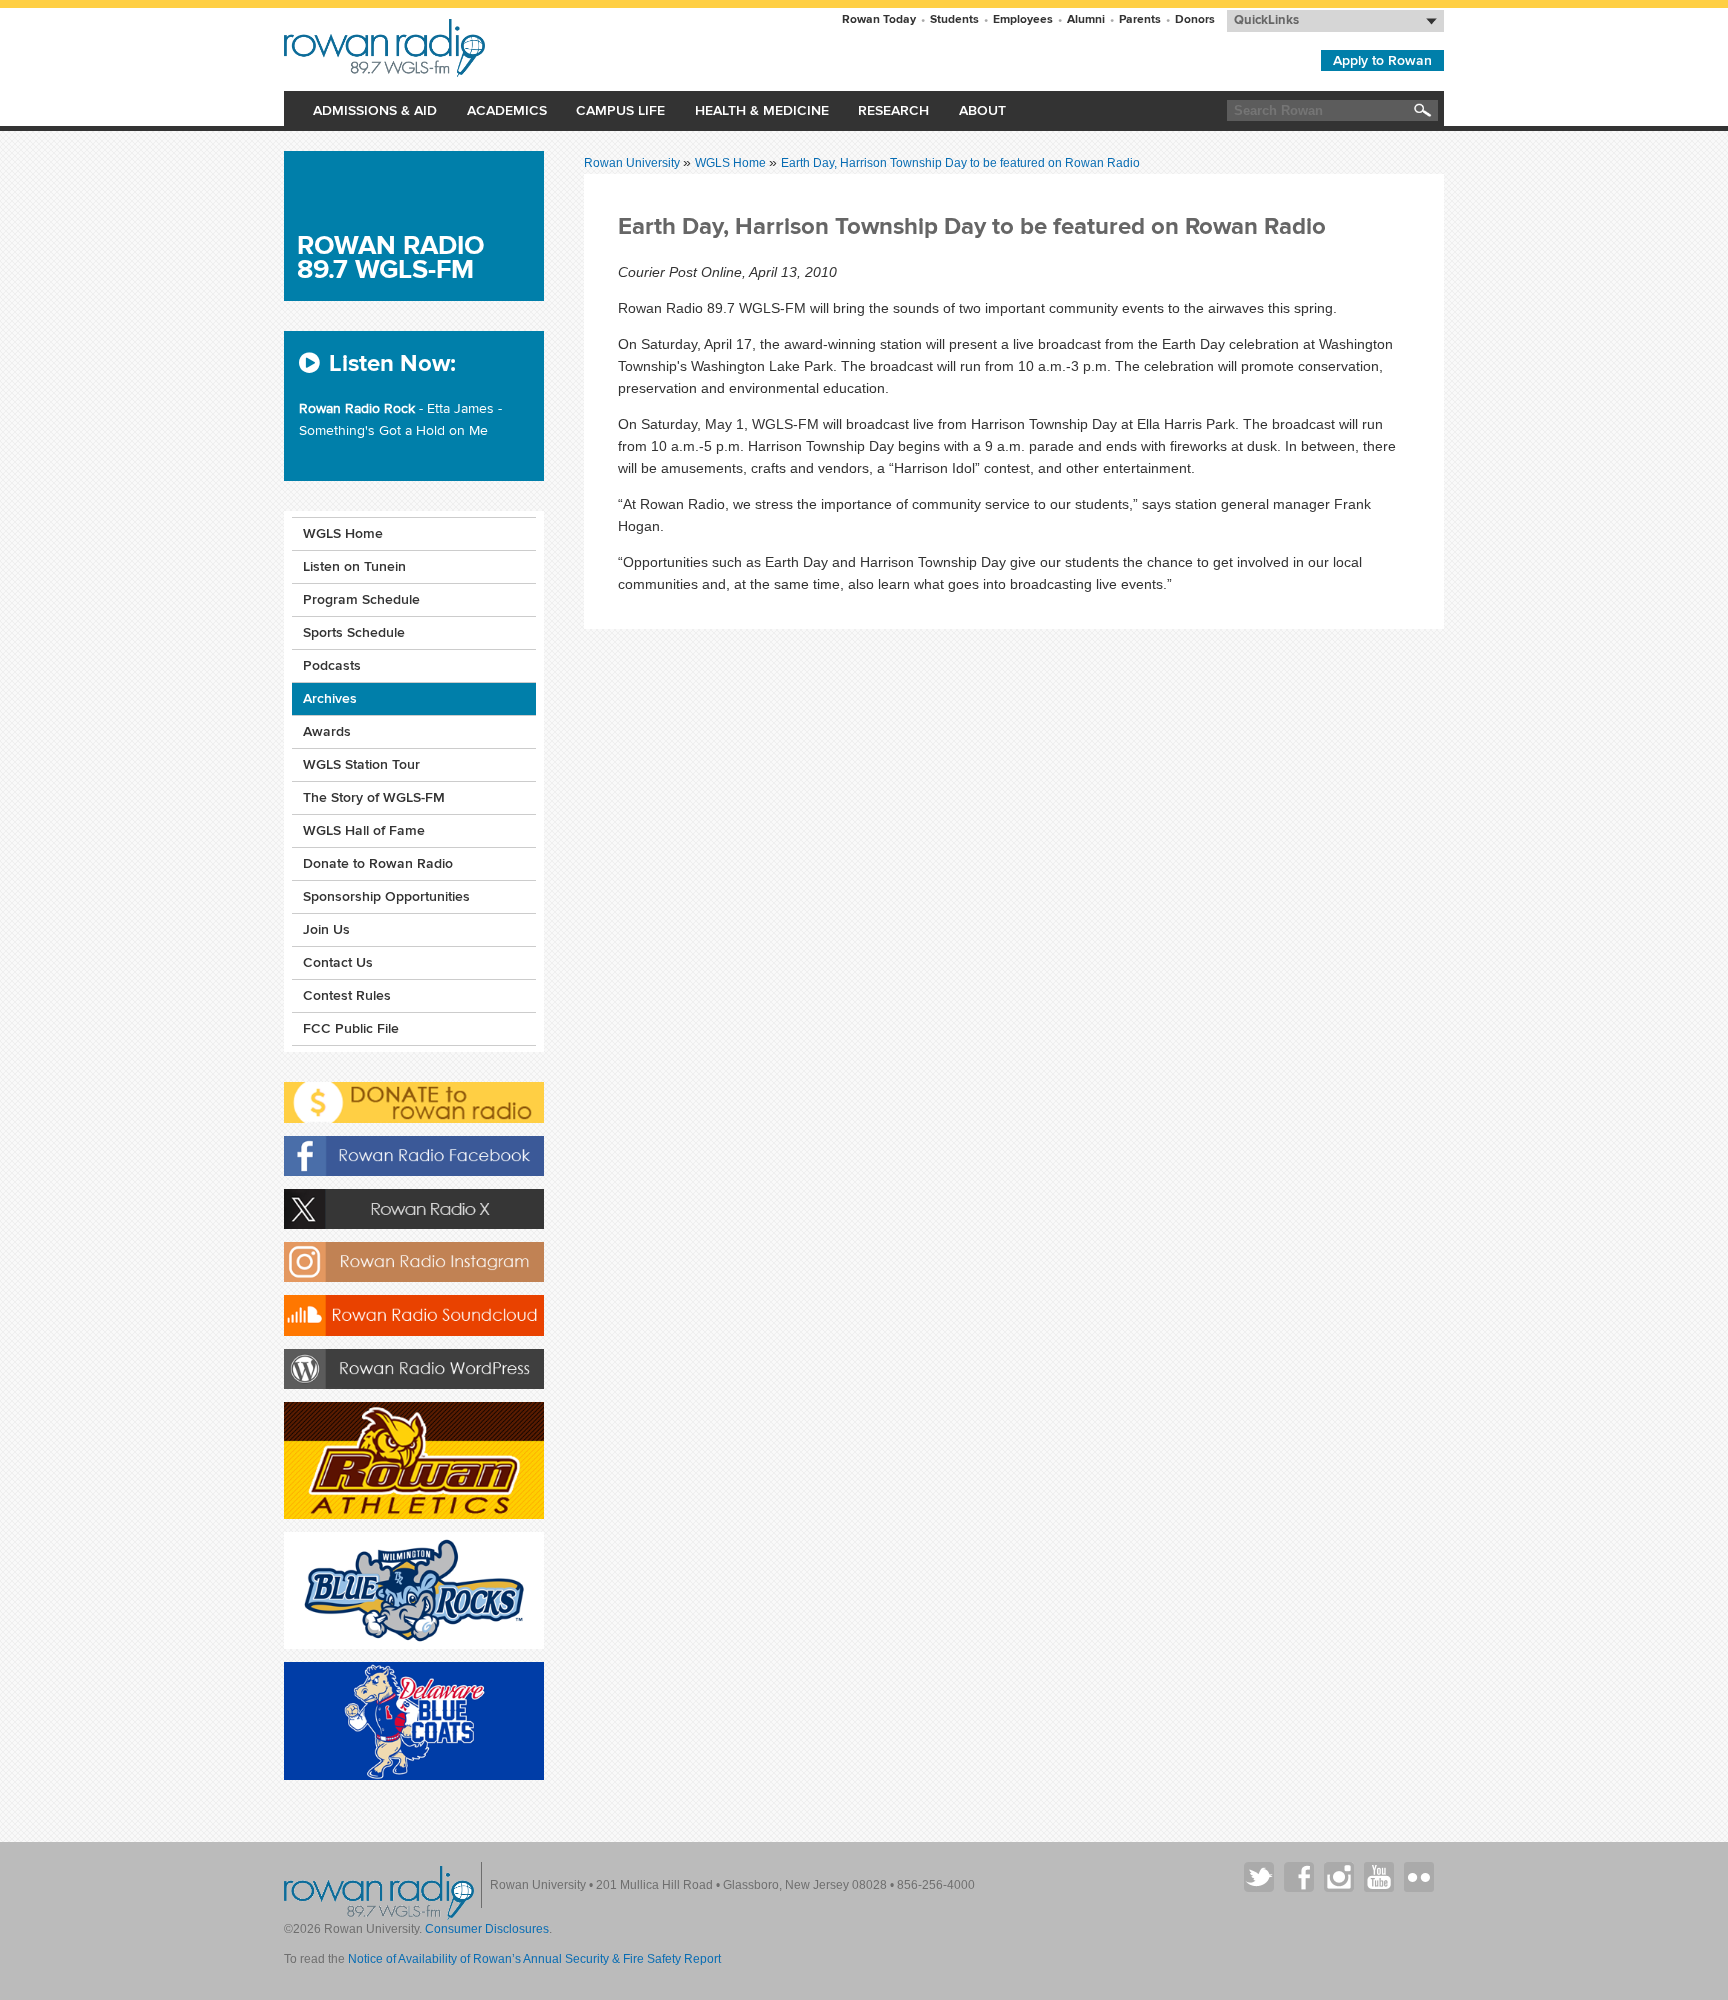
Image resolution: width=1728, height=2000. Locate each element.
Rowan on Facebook (1299, 1877)
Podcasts (332, 665)
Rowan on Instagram (1339, 1877)
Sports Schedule (354, 632)
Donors (1195, 19)
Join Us (326, 929)
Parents (1140, 19)
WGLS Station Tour (361, 764)
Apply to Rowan (1382, 60)
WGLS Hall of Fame (364, 830)
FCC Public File (351, 1028)
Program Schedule (361, 599)
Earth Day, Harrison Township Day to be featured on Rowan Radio (960, 163)
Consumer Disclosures (487, 1929)
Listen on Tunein (354, 566)
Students (954, 19)
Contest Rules (347, 995)
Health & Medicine (762, 110)
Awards (327, 731)
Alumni (1086, 19)
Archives (330, 698)
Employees (1023, 19)
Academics (507, 110)
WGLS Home (732, 163)
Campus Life (620, 110)
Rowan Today (879, 19)
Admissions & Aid (375, 110)
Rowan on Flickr (1419, 1877)
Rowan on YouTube (1379, 1877)
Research (893, 110)
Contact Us (338, 962)
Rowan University (480, 48)
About (982, 110)
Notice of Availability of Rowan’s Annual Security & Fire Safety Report (534, 1959)
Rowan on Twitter (1259, 1877)
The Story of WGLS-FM (374, 797)
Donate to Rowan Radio (378, 863)
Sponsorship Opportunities (386, 896)
